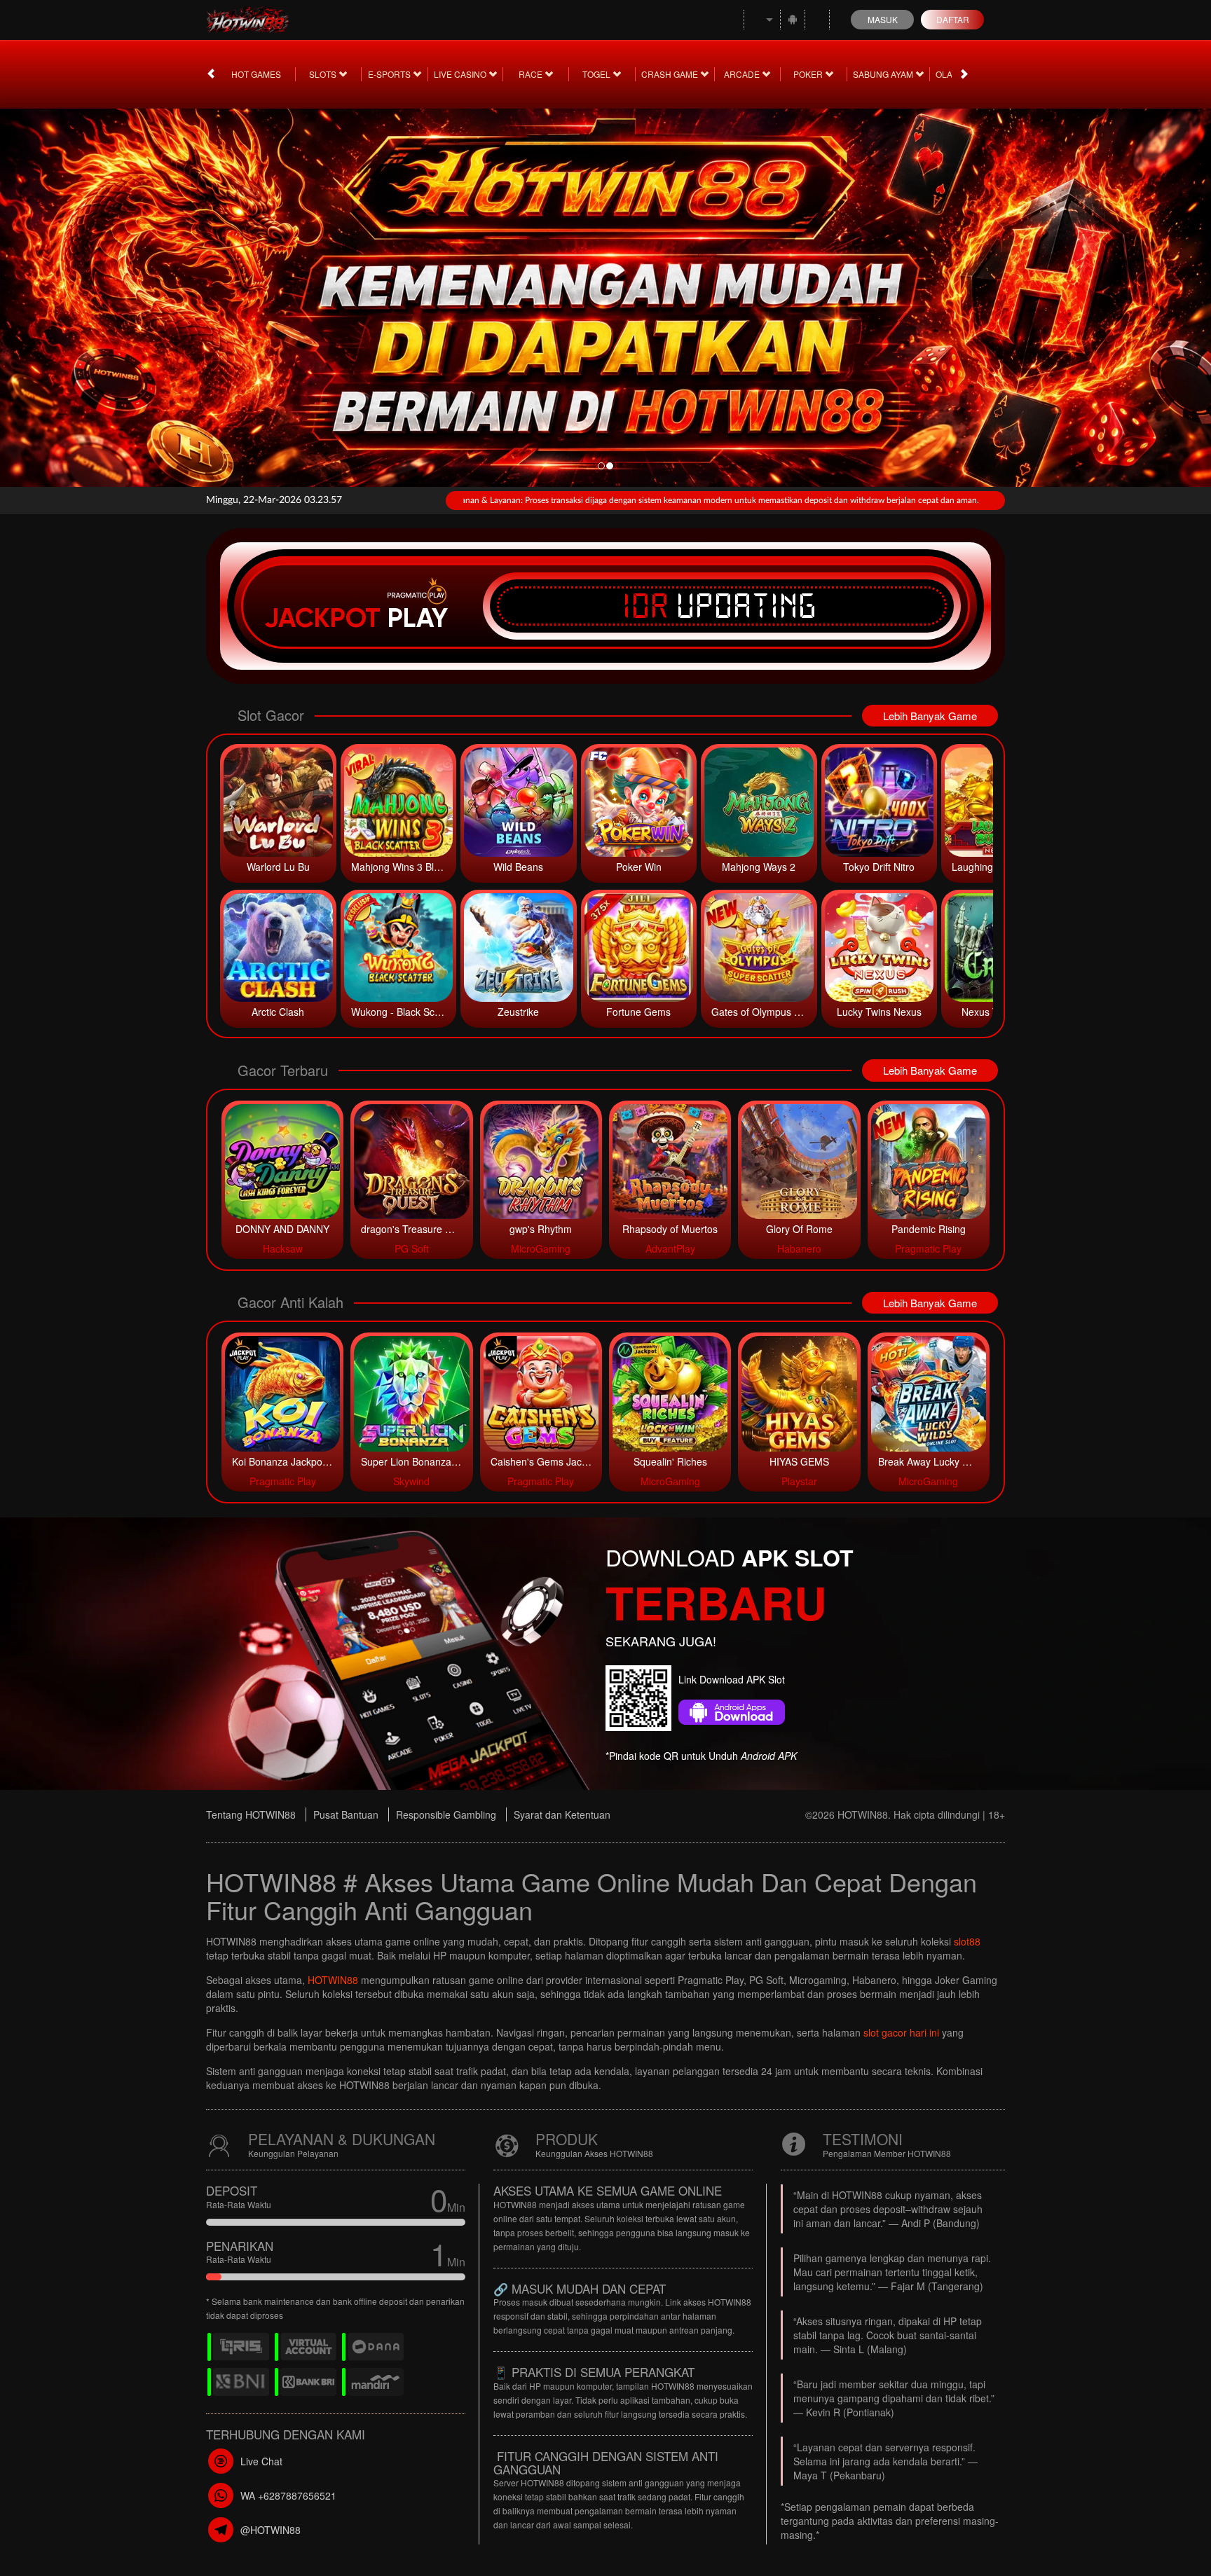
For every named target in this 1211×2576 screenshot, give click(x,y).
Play (418, 618)
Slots (324, 74)
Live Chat (261, 2461)
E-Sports (390, 74)
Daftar (953, 19)
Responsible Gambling (446, 1814)
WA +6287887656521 (288, 2495)
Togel (597, 74)
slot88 (967, 1941)
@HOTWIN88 (271, 2530)
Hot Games (256, 74)
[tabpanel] (605, 294)
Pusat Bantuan (346, 1814)
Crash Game (671, 74)
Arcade (743, 74)
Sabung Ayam (884, 74)
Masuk (883, 19)
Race (532, 74)
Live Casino (461, 74)
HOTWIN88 (333, 1980)
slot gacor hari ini (901, 2032)
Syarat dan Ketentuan (562, 1814)
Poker (809, 74)
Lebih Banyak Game (930, 716)
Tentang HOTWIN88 (251, 1814)
